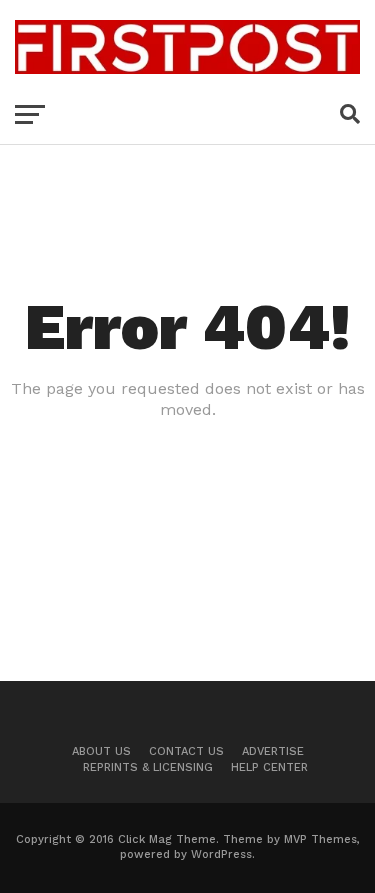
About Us (101, 751)
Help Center (269, 767)
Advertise (273, 751)
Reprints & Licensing (148, 767)
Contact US (186, 751)
